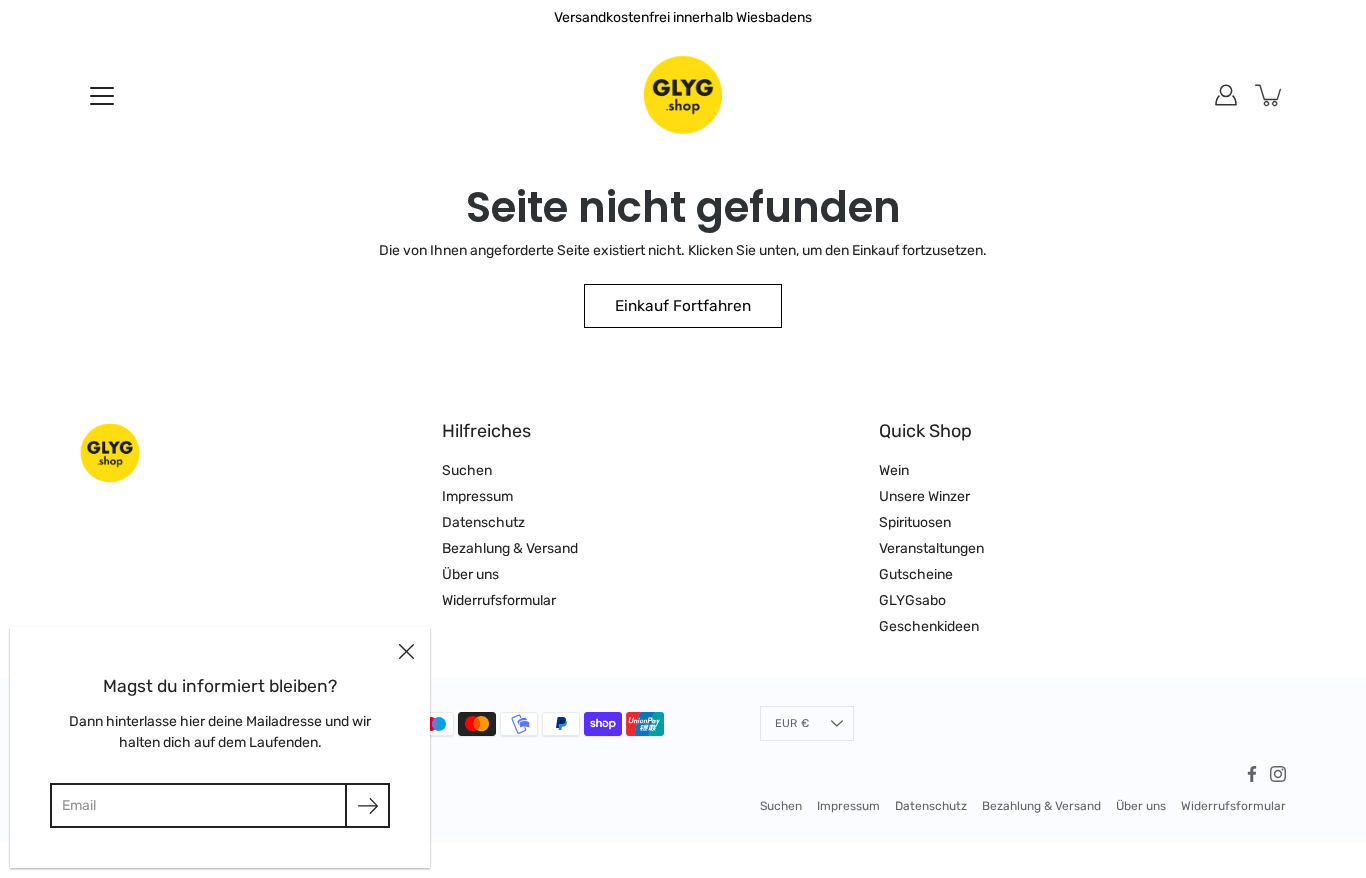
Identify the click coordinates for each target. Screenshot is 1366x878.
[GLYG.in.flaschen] (683, 95)
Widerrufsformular (499, 600)
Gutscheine (916, 574)
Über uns (470, 574)
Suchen (467, 470)
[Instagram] (1278, 774)
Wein (894, 470)
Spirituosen (915, 522)
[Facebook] (1252, 774)
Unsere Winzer (924, 496)
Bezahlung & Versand (510, 548)
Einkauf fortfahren (683, 306)
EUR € (792, 723)
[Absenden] (367, 805)
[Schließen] (406, 651)
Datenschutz (483, 522)
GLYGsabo (912, 600)
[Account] (1226, 95)
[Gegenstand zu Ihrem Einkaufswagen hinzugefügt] (1270, 95)
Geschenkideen (929, 626)
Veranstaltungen (931, 548)
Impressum (477, 496)
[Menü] (102, 96)
